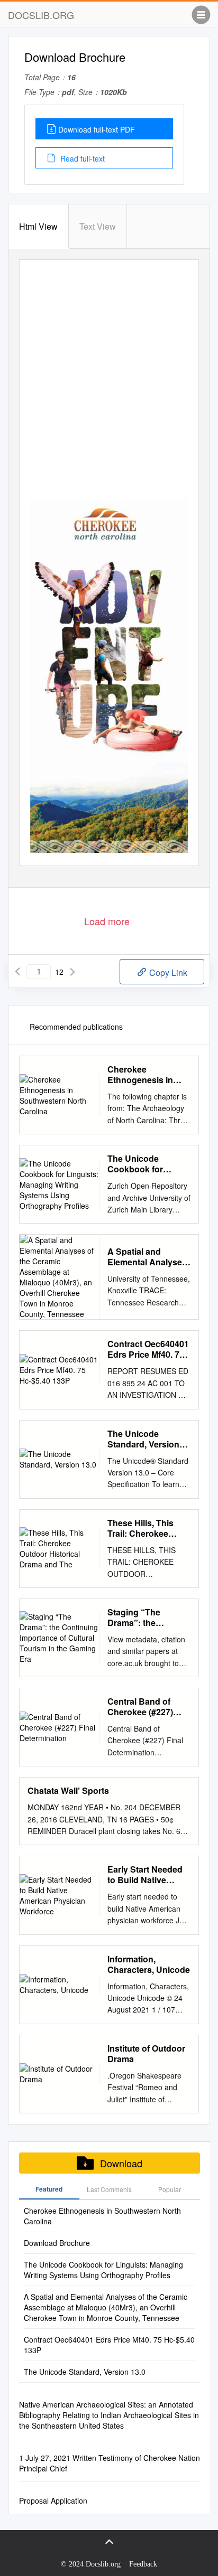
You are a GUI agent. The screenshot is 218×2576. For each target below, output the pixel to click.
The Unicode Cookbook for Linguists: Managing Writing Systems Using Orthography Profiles (148, 1164)
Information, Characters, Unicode (149, 1964)
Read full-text (81, 158)
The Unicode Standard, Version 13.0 (143, 1439)
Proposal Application (53, 2500)
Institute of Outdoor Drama (146, 2054)
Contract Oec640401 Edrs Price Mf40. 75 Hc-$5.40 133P (148, 1349)
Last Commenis (109, 2189)
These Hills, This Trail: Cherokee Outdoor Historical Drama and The (144, 1528)
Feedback (143, 2564)
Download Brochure (57, 2243)
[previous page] (17, 972)
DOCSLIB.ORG (41, 15)
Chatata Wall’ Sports (68, 1791)
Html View (38, 226)
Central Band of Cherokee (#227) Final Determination (147, 1707)
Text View (98, 226)
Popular (170, 2189)
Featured (49, 2189)
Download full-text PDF (97, 129)
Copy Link (167, 972)
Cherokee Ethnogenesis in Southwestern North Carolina (148, 1075)
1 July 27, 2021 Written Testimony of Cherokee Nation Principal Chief (110, 2463)
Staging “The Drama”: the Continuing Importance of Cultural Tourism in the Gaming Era (146, 1618)
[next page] (72, 972)
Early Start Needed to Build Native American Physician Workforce (148, 1875)
